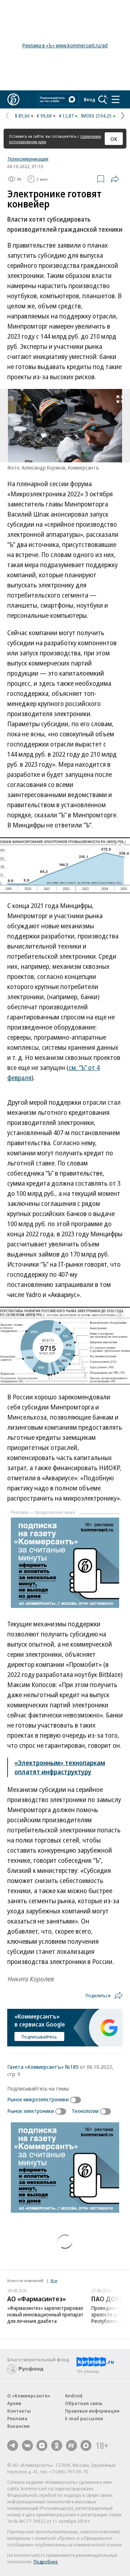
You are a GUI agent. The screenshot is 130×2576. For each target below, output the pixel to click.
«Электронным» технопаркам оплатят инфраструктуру (60, 1767)
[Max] (86, 2446)
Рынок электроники (31, 2111)
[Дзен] (42, 2446)
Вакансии (18, 2426)
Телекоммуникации (28, 159)
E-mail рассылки (84, 2418)
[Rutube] (71, 2446)
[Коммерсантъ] (13, 99)
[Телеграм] (13, 2446)
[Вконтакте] (27, 2446)
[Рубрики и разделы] (116, 99)
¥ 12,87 (66, 116)
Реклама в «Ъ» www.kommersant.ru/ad (65, 45)
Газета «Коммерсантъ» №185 (43, 2067)
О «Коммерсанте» (29, 2396)
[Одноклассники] (57, 2446)
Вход (90, 99)
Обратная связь (84, 2403)
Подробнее (46, 2562)
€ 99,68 (44, 116)
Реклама (17, 2418)
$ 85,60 (22, 116)
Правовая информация (92, 2411)
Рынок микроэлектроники (38, 2099)
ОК (114, 139)
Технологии (85, 2111)
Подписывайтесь (39, 2037)
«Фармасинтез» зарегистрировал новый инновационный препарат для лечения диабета (45, 2314)
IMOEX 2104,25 (96, 116)
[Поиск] (103, 99)
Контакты (19, 2411)
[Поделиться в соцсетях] (115, 179)
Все (54, 2280)
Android (74, 2396)
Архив (14, 2403)
